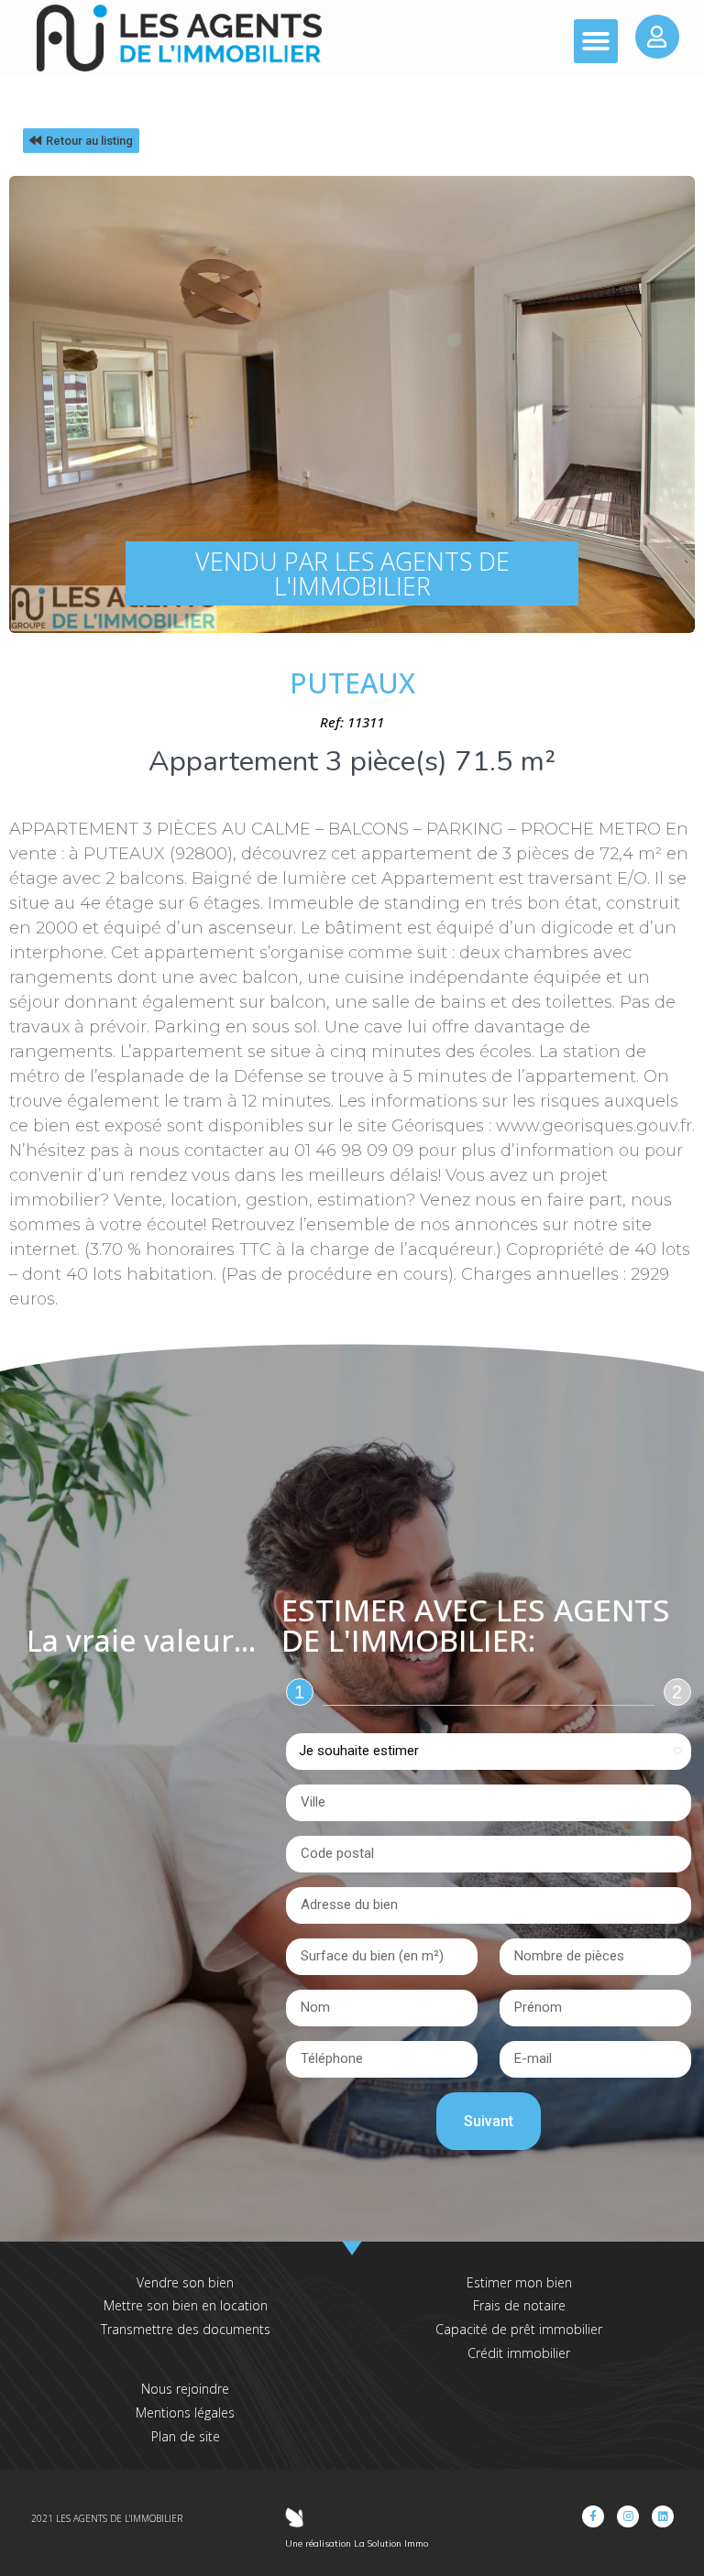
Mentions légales (185, 2412)
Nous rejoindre (185, 2389)
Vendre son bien (185, 2282)
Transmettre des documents (186, 2329)
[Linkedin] (663, 2516)
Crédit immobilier (519, 2353)
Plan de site (186, 2436)
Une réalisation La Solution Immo (357, 2543)
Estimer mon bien (519, 2282)
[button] (596, 41)
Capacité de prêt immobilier (519, 2329)
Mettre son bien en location (186, 2305)
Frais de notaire (519, 2305)
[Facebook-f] (593, 2516)
